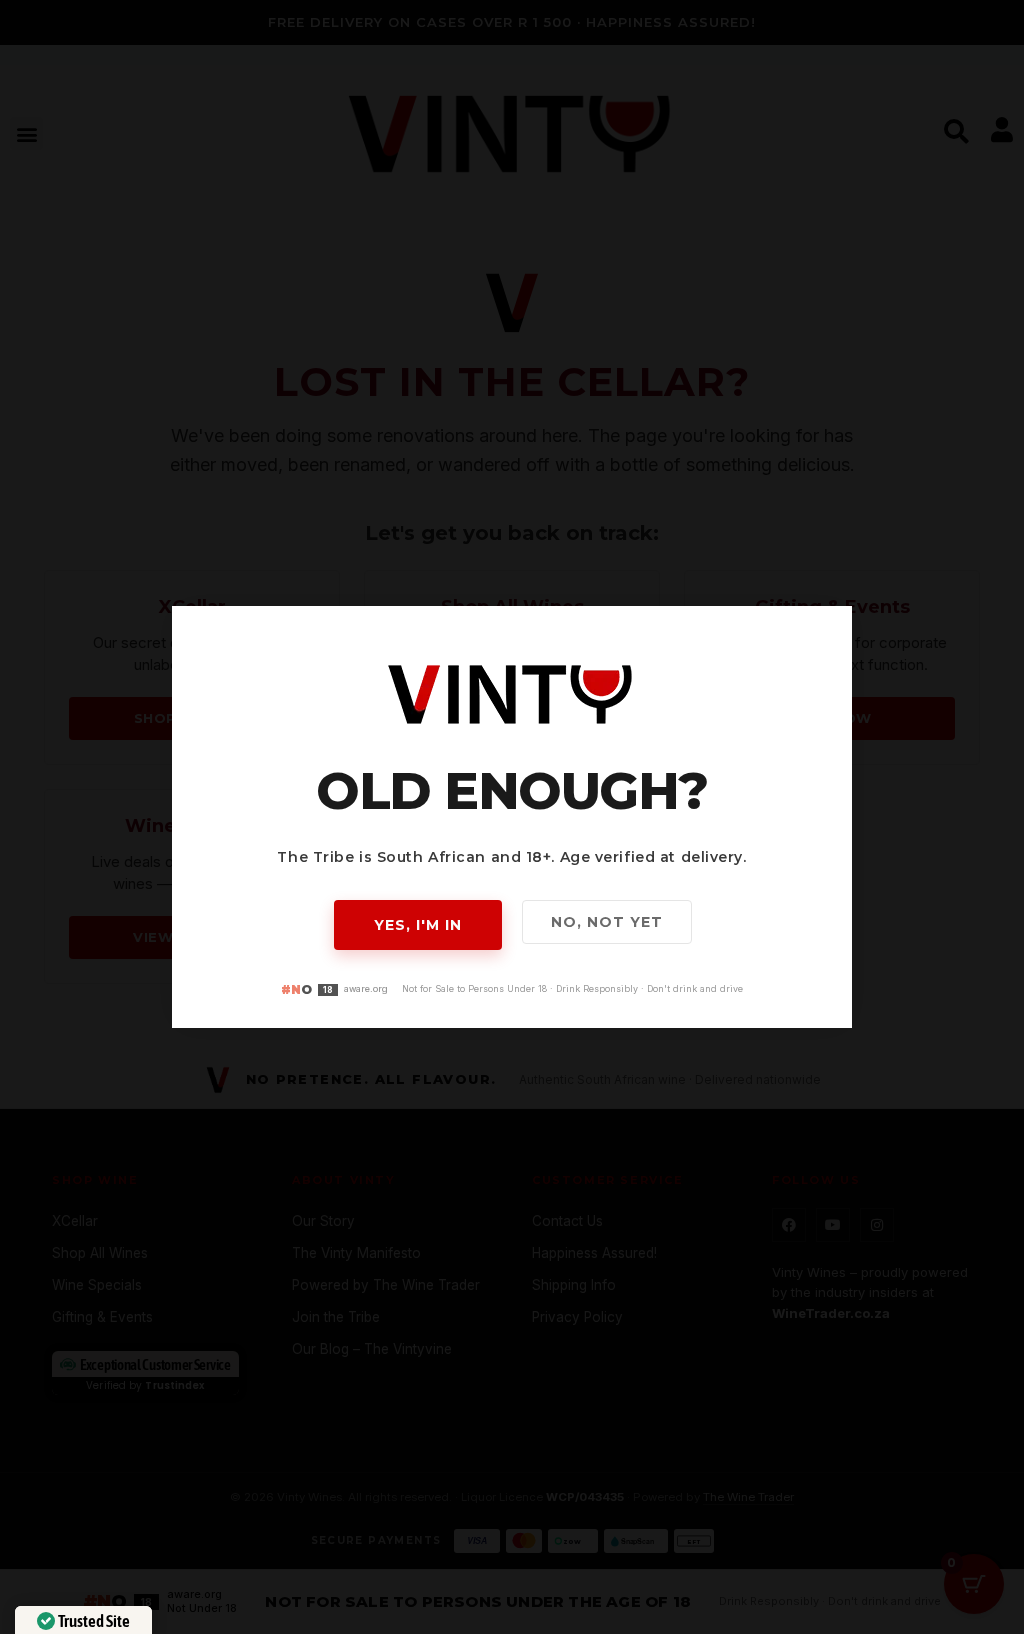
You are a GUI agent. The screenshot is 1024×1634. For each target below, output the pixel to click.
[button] (824, 633)
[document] (512, 817)
